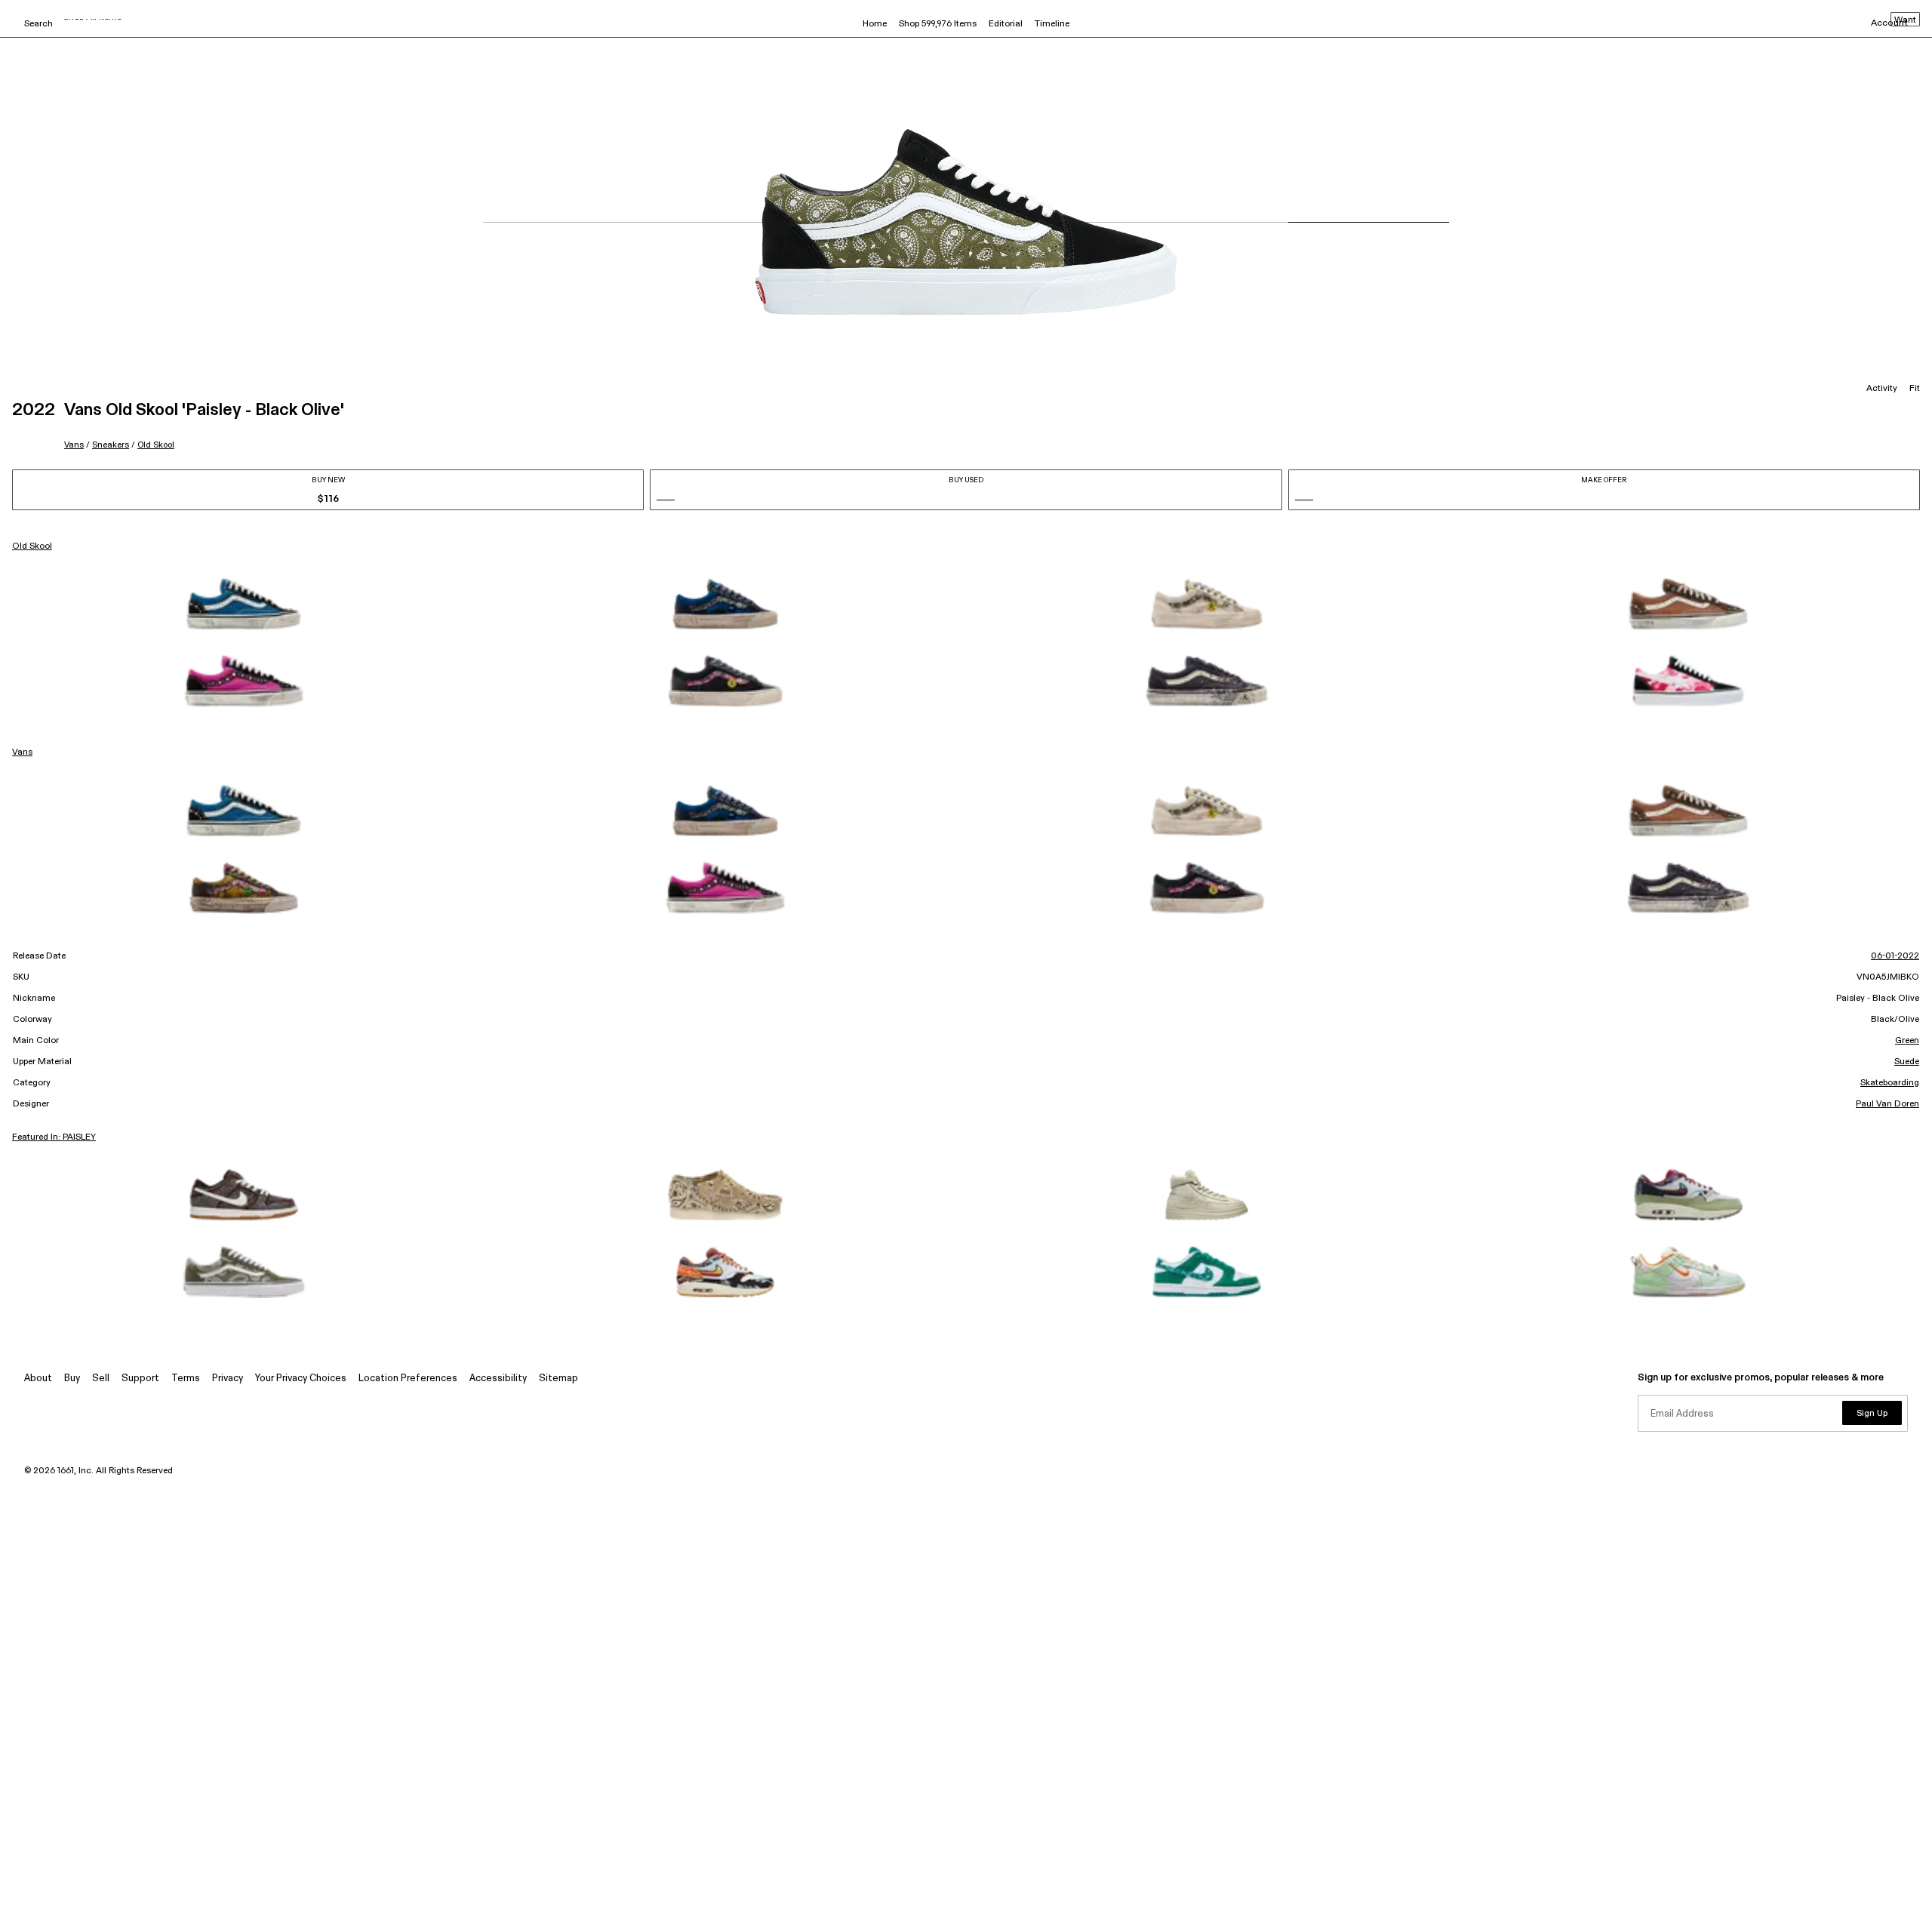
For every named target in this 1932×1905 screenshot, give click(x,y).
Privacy (228, 1379)
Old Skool (156, 445)
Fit (1915, 389)
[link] (244, 604)
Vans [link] (22, 752)
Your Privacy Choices (301, 1379)
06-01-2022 (1895, 956)
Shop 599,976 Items (938, 24)
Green (1907, 1041)
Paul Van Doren (1887, 1104)
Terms (186, 1379)
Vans (74, 445)
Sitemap (558, 1379)
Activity (1882, 389)
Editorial (1006, 24)
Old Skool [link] (32, 546)
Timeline (1052, 24)
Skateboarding (1890, 1083)
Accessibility (498, 1379)
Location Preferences (408, 1379)
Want (1905, 20)
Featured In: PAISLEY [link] (54, 1137)
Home (875, 24)
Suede (1907, 1062)
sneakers (111, 445)
